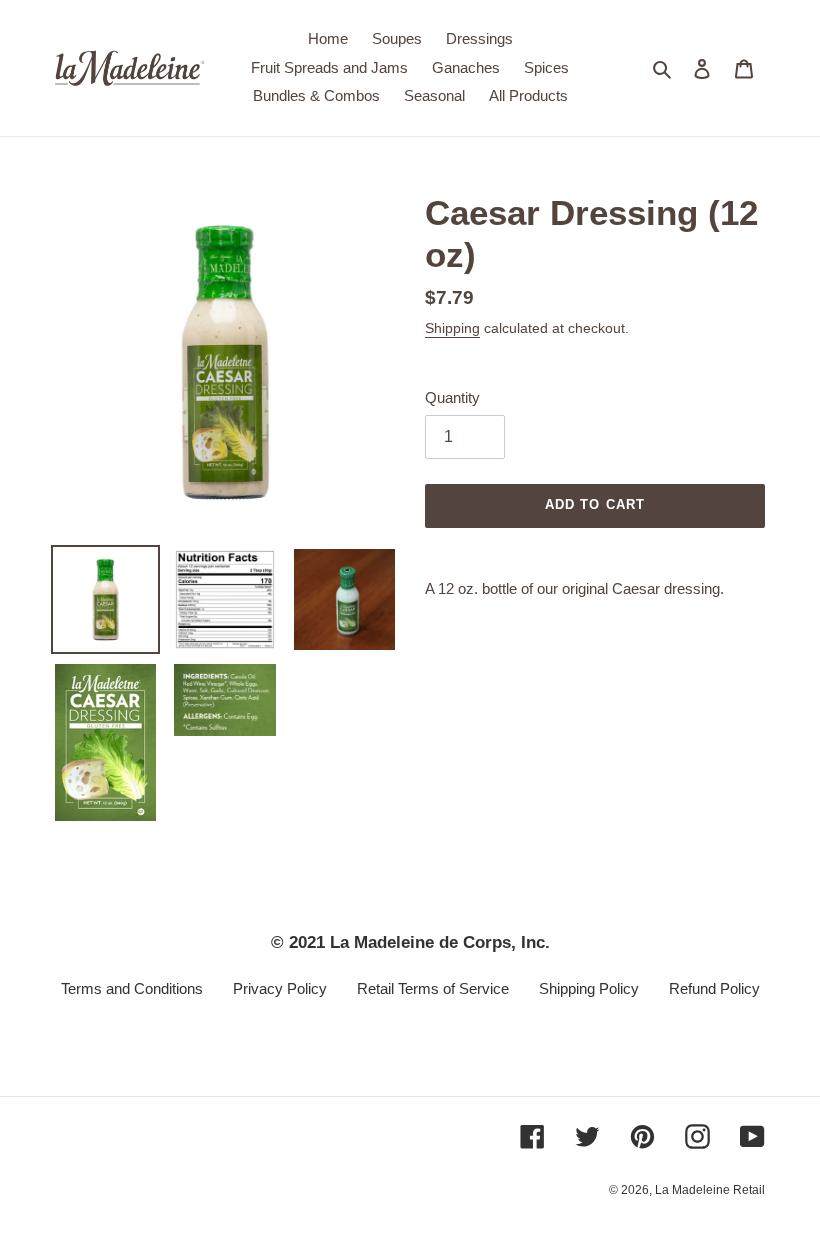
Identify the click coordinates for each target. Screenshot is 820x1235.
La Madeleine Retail (710, 1190)
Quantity (452, 397)
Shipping (452, 328)
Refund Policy (714, 988)
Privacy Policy (280, 988)
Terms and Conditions (132, 988)
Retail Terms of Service (433, 988)
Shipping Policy (589, 988)
